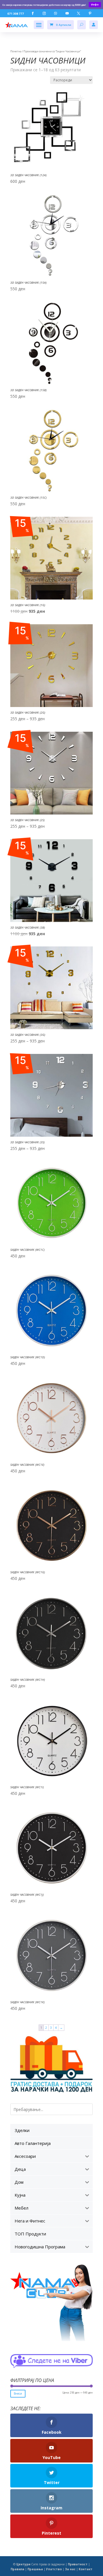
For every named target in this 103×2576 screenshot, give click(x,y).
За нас (70, 2569)
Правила (17, 2569)
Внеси (18, 2393)
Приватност (78, 2564)
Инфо (95, 4)
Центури (23, 2564)
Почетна (16, 51)
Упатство (54, 2569)
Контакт (86, 2569)
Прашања (35, 2569)
